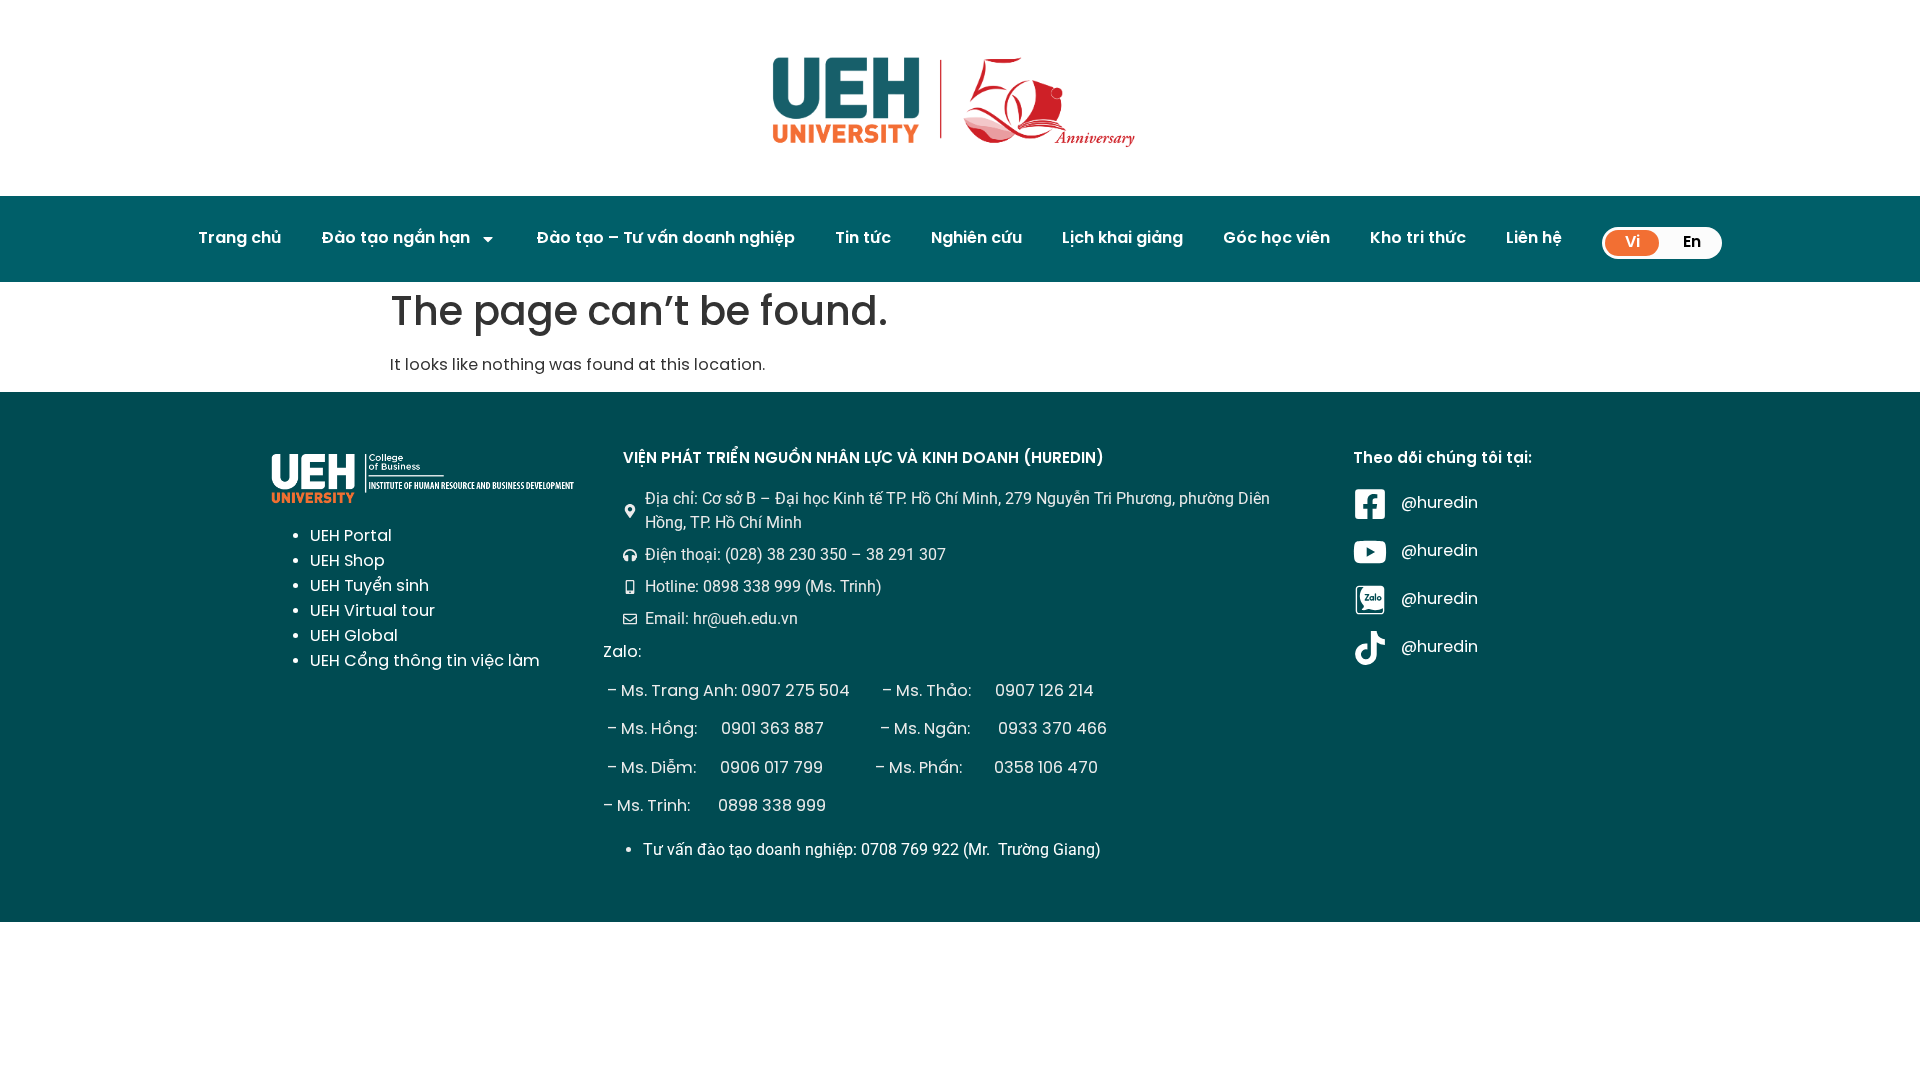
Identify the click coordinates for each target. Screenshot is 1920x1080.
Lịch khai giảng (1122, 238)
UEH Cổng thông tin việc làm (425, 661)
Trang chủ (239, 238)
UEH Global (354, 636)
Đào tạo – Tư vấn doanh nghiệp (665, 238)
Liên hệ (1534, 238)
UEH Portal (351, 536)
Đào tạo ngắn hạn (395, 238)
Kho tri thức (1418, 238)
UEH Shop (347, 561)
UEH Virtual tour (372, 611)
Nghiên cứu (976, 238)
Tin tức (863, 238)
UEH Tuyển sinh (369, 586)
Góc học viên (1276, 238)
